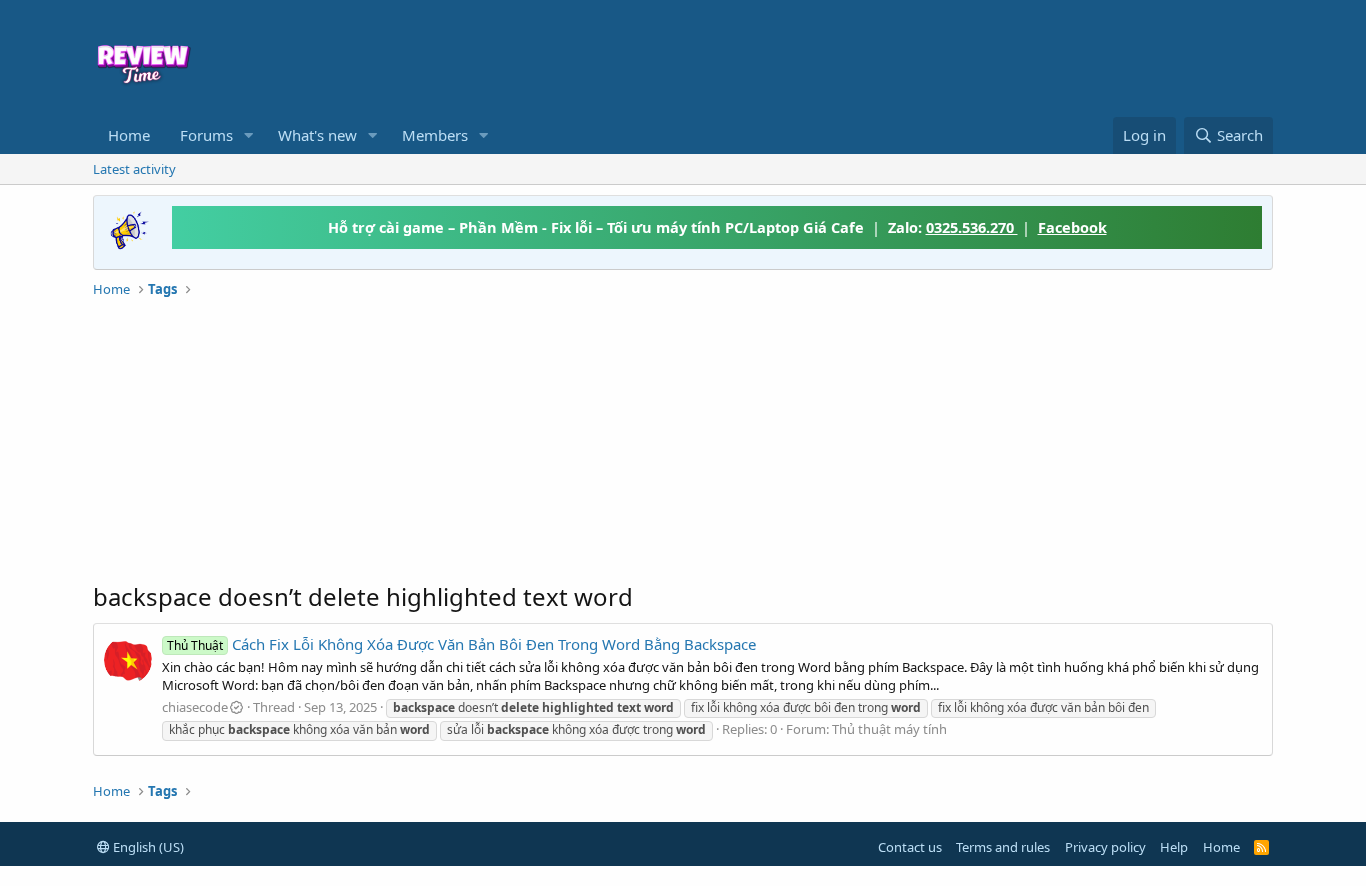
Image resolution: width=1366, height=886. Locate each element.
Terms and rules (1003, 847)
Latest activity (134, 169)
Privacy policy (1105, 847)
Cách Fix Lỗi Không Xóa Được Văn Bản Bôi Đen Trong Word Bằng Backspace (461, 644)
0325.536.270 (972, 227)
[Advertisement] (845, 56)
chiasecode (195, 707)
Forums (206, 135)
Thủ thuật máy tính (889, 729)
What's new (317, 135)
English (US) (147, 847)
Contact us (910, 847)
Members (435, 135)
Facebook (1072, 227)
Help (1174, 847)
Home (129, 135)
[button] (249, 135)
